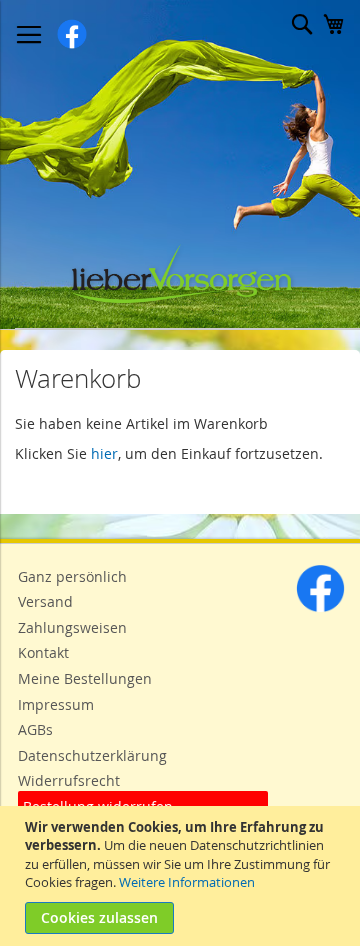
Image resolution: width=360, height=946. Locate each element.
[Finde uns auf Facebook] (320, 607)
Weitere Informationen (187, 882)
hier (104, 453)
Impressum (56, 704)
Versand (45, 601)
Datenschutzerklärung (92, 755)
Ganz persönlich (72, 576)
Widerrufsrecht (69, 780)
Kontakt (43, 652)
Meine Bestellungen (85, 678)
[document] (182, 876)
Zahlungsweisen (72, 627)
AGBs (35, 729)
